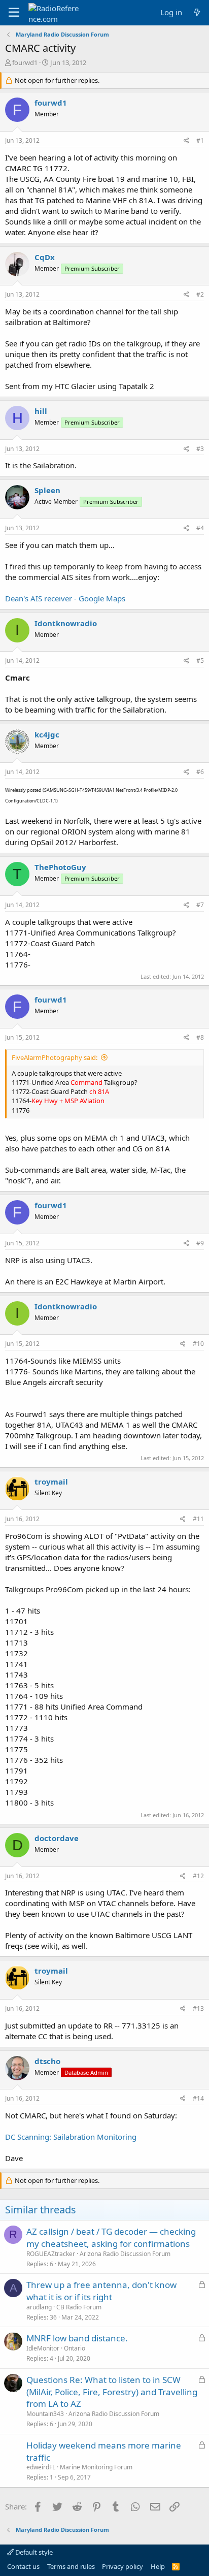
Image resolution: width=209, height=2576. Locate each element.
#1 (200, 140)
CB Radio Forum (79, 2307)
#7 (200, 905)
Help (158, 2566)
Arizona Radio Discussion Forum (125, 2254)
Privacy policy (123, 2566)
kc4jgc (47, 734)
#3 (200, 449)
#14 (198, 2098)
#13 (198, 2008)
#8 (200, 1037)
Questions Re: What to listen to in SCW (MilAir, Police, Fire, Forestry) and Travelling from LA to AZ (112, 2392)
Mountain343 (45, 2414)
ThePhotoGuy (60, 867)
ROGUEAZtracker (51, 2254)
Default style (33, 2552)
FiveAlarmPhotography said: (55, 1057)
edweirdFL (41, 2467)
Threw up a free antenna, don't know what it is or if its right (101, 2291)
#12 (198, 1876)
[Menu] (14, 13)
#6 (200, 772)
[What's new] (197, 12)
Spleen (47, 490)
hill (41, 411)
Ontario (75, 2348)
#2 (200, 294)
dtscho (47, 2061)
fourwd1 (25, 62)
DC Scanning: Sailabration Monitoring (71, 2137)
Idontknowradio (66, 623)
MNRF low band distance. (77, 2338)
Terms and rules (71, 2566)
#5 (200, 661)
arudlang (39, 2307)
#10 (198, 1344)
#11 (198, 1519)
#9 (200, 1243)
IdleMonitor (43, 2348)
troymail (51, 1482)
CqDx (45, 257)
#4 (200, 528)
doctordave (57, 1838)
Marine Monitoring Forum (96, 2467)
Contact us (23, 2566)
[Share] (186, 141)
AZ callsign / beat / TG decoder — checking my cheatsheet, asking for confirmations (111, 2237)
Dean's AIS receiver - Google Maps (65, 598)
